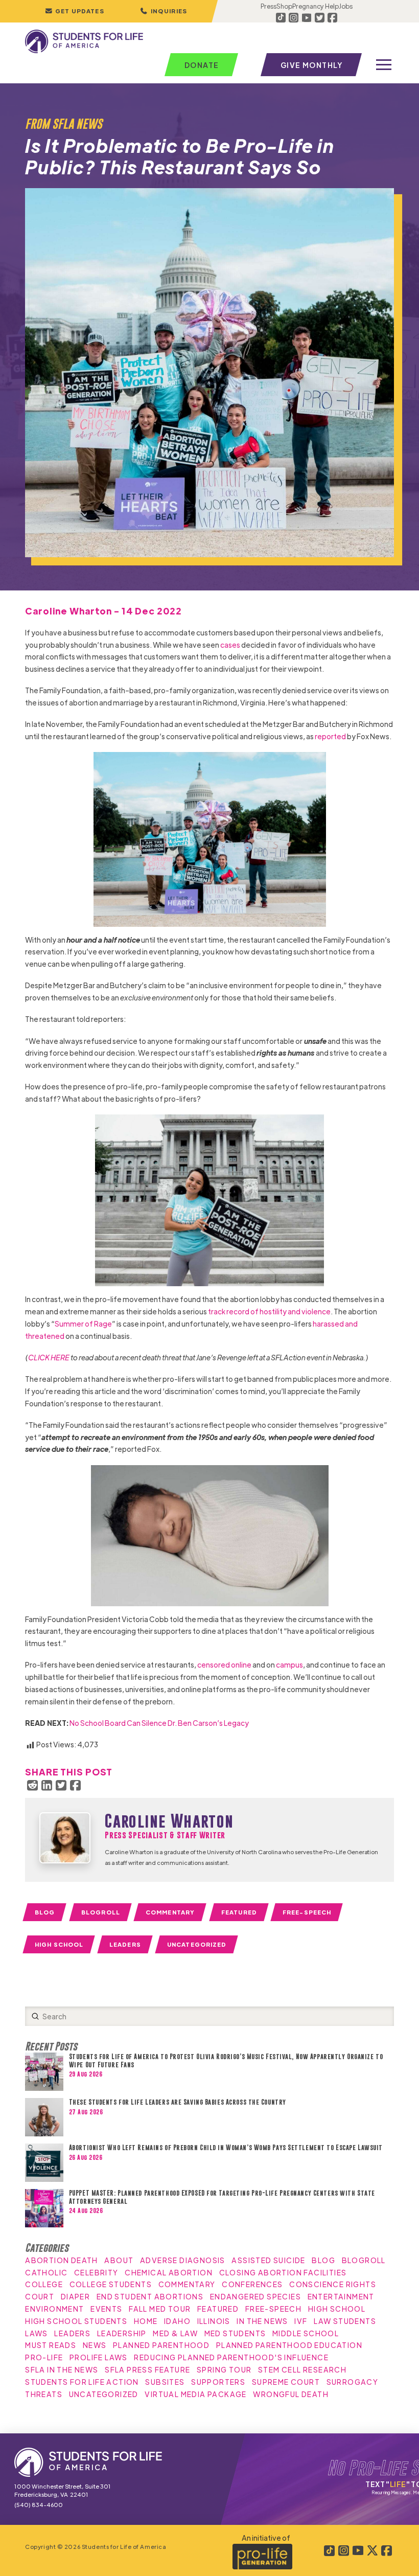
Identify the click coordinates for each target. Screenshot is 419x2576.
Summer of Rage (83, 1324)
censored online (224, 1665)
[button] (164, 11)
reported (330, 736)
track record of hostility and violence (269, 1311)
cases (230, 645)
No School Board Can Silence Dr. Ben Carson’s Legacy (159, 1723)
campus (289, 1665)
